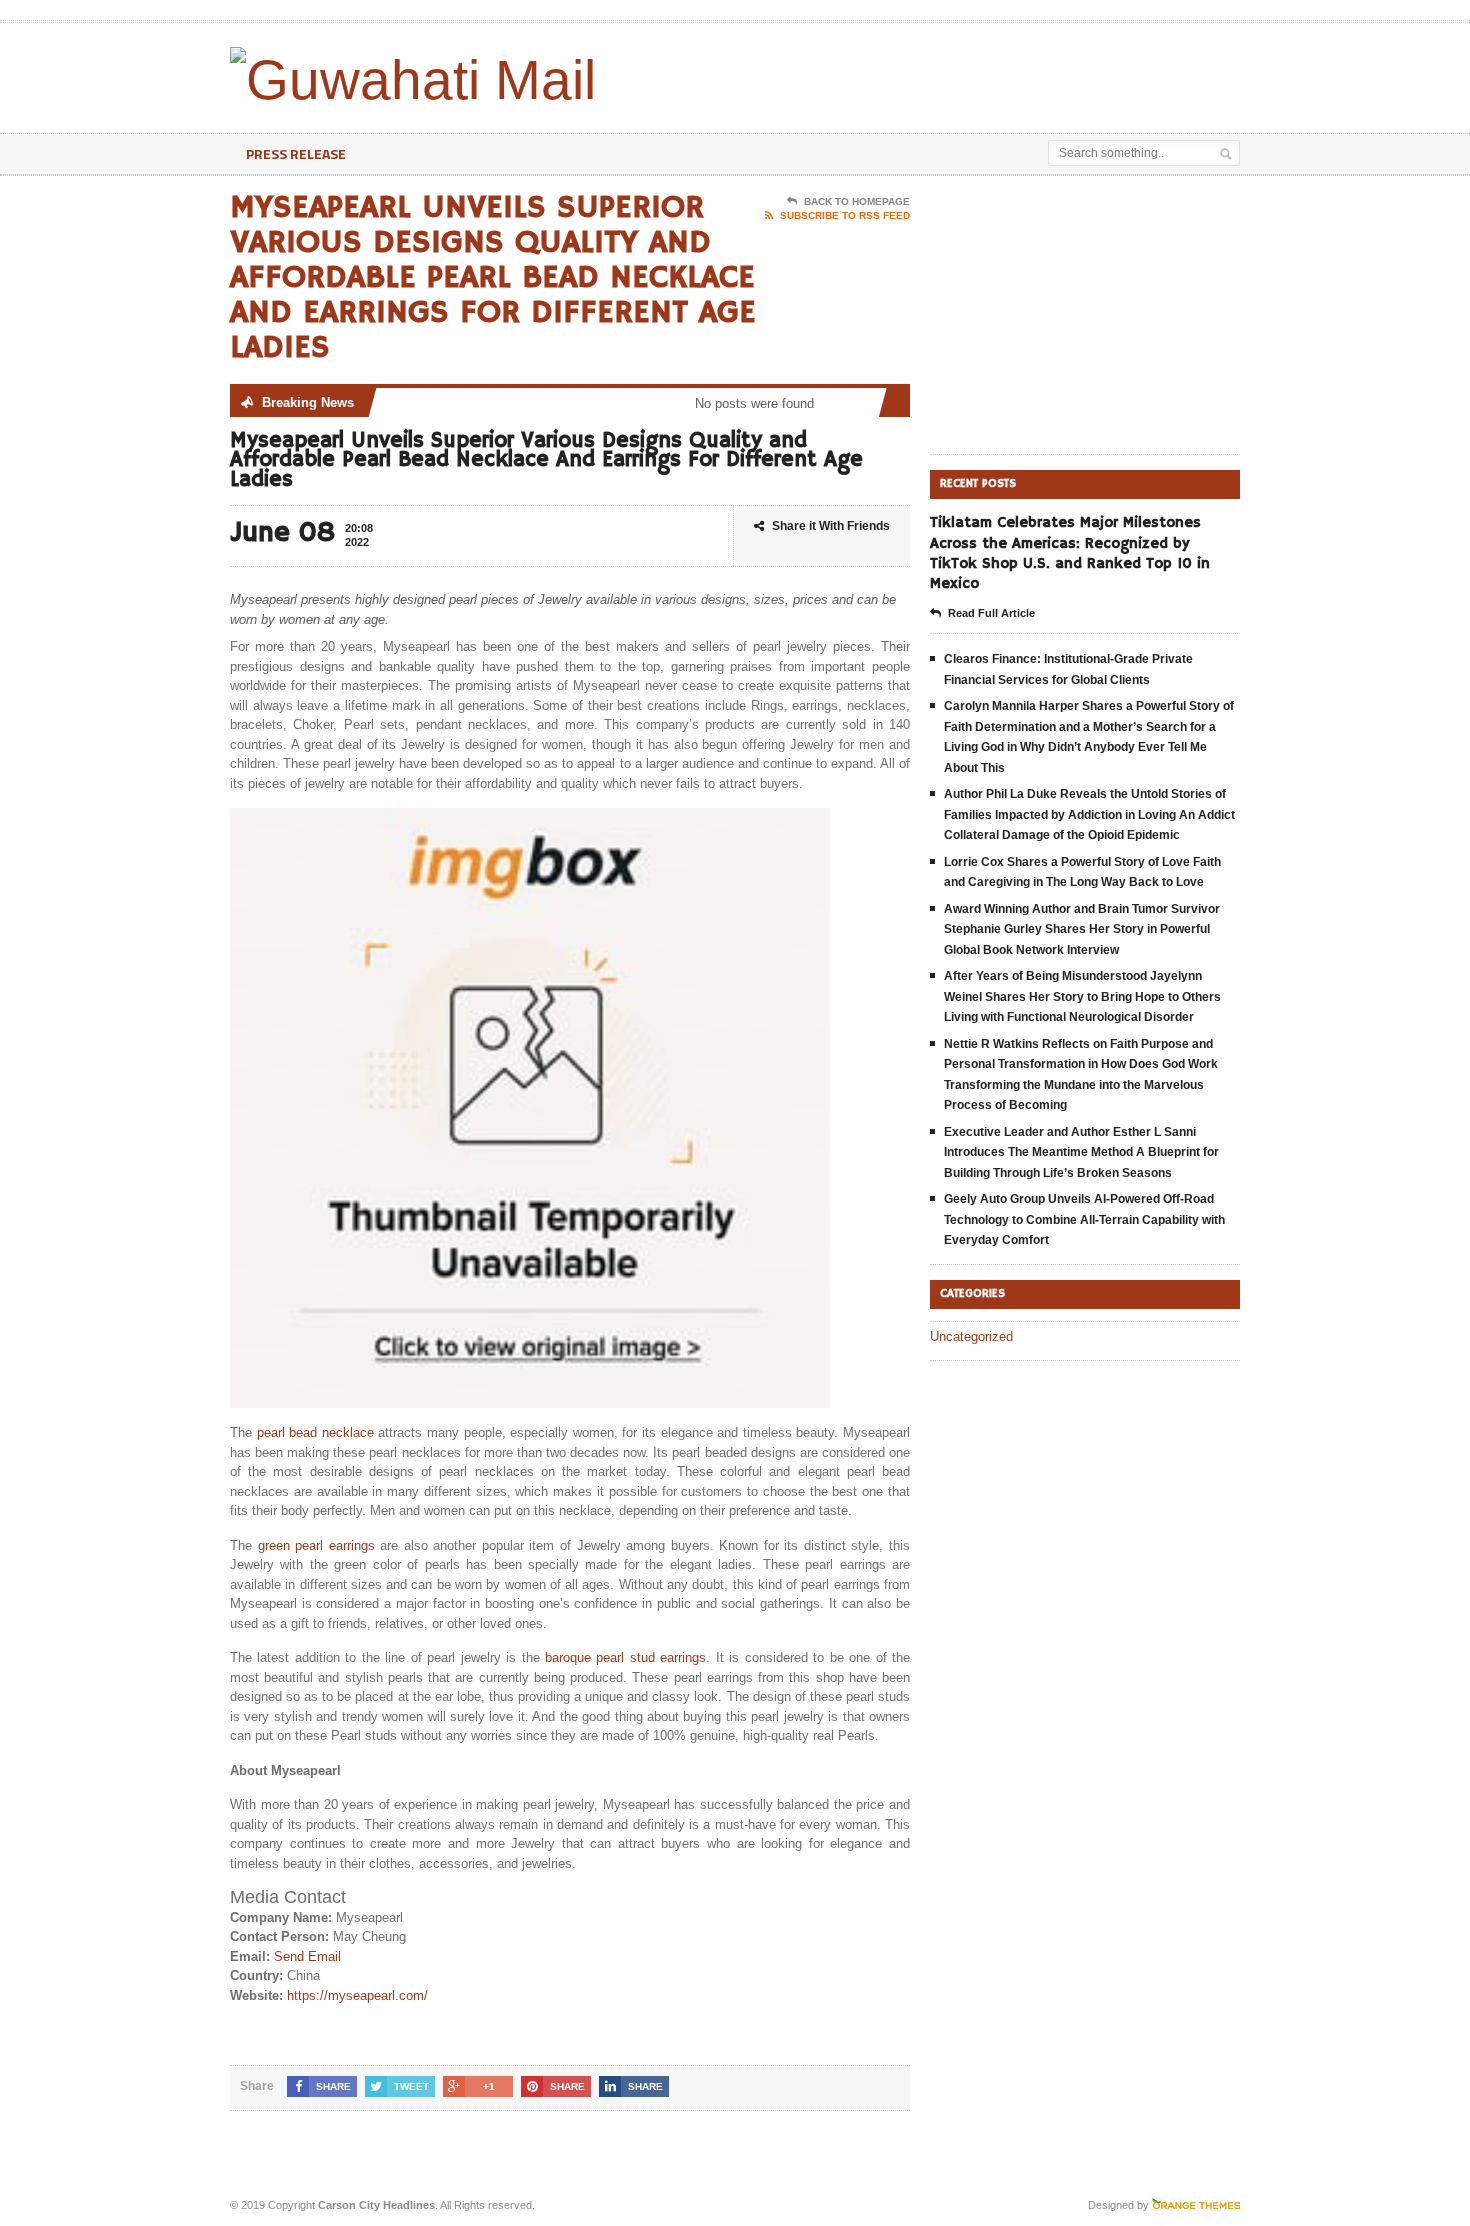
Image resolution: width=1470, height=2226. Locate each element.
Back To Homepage (857, 201)
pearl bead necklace (315, 1432)
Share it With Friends (831, 526)
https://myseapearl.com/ (357, 1995)
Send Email (307, 1956)
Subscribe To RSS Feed (845, 215)
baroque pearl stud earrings (625, 1657)
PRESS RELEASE (296, 153)
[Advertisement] (1006, 73)
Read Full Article (991, 613)
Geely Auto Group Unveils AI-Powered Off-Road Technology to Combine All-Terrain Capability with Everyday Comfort (1084, 1219)
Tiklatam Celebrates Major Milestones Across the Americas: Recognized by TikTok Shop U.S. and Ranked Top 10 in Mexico (1070, 553)
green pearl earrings (316, 1545)
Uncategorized (971, 1336)
